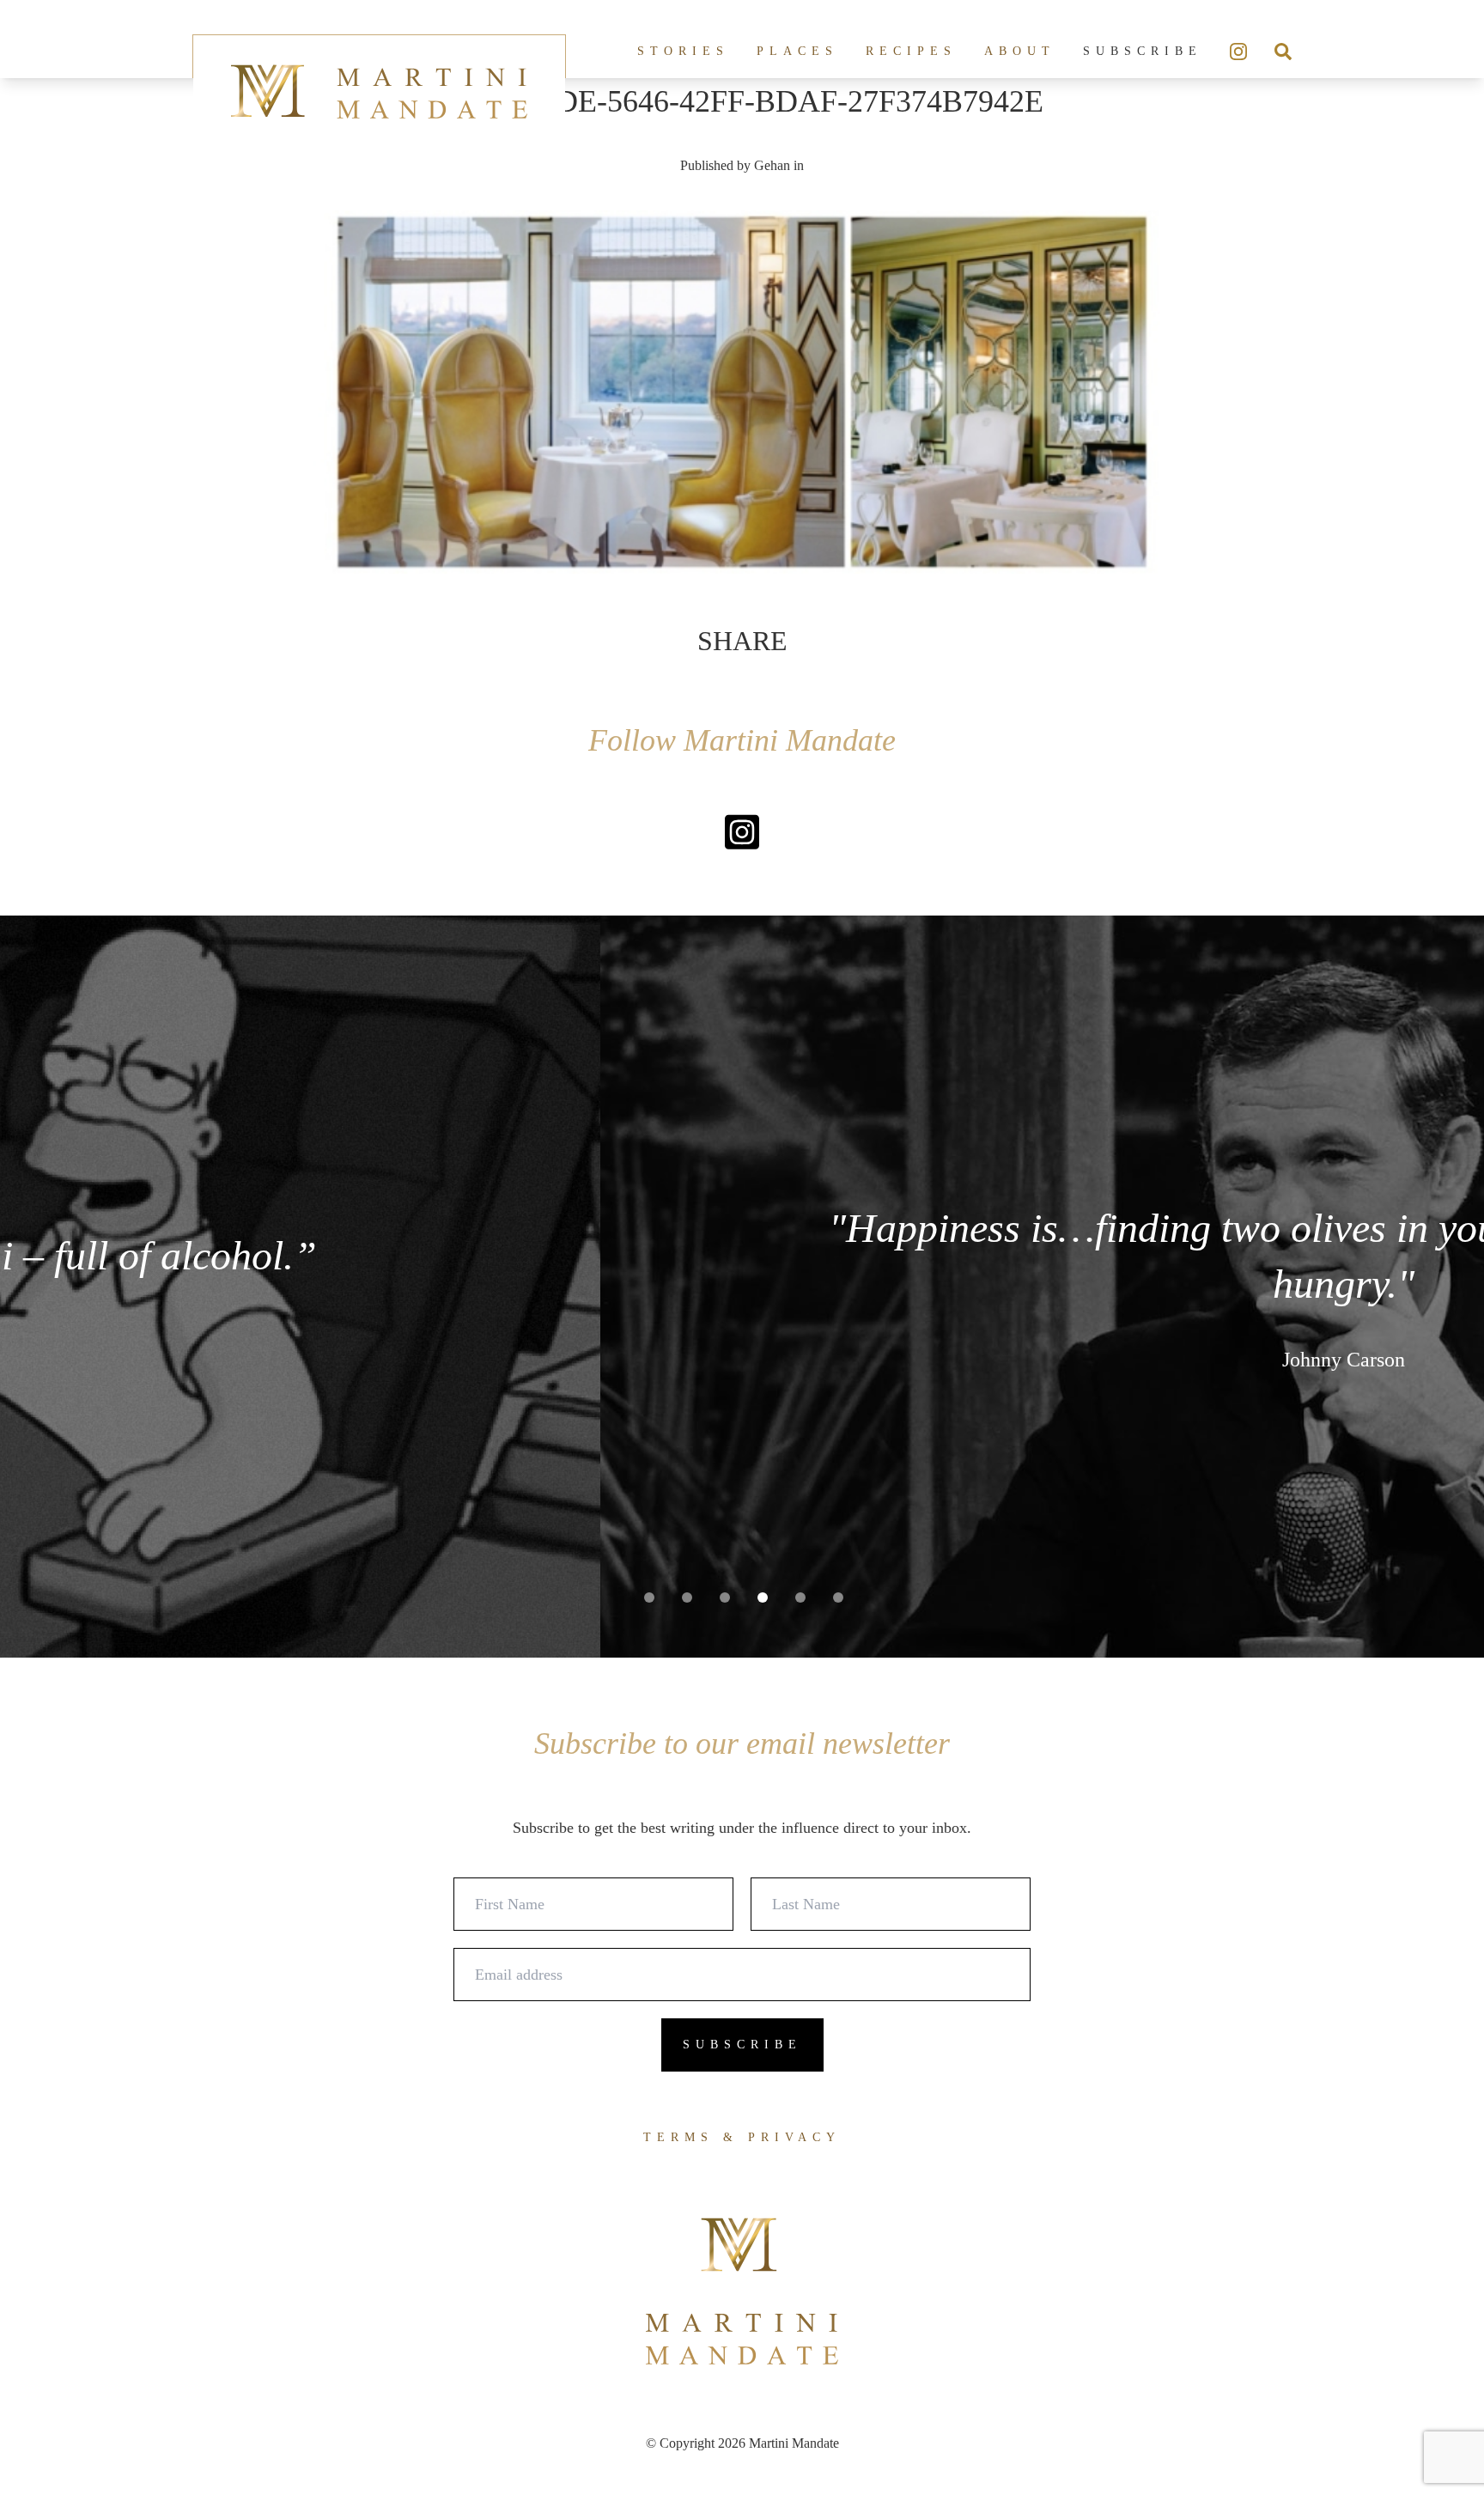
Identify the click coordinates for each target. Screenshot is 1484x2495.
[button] (649, 1597)
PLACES (797, 51)
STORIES (683, 51)
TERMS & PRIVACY (742, 2137)
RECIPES (911, 51)
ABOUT (1020, 51)
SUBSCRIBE (1143, 51)
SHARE (742, 641)
